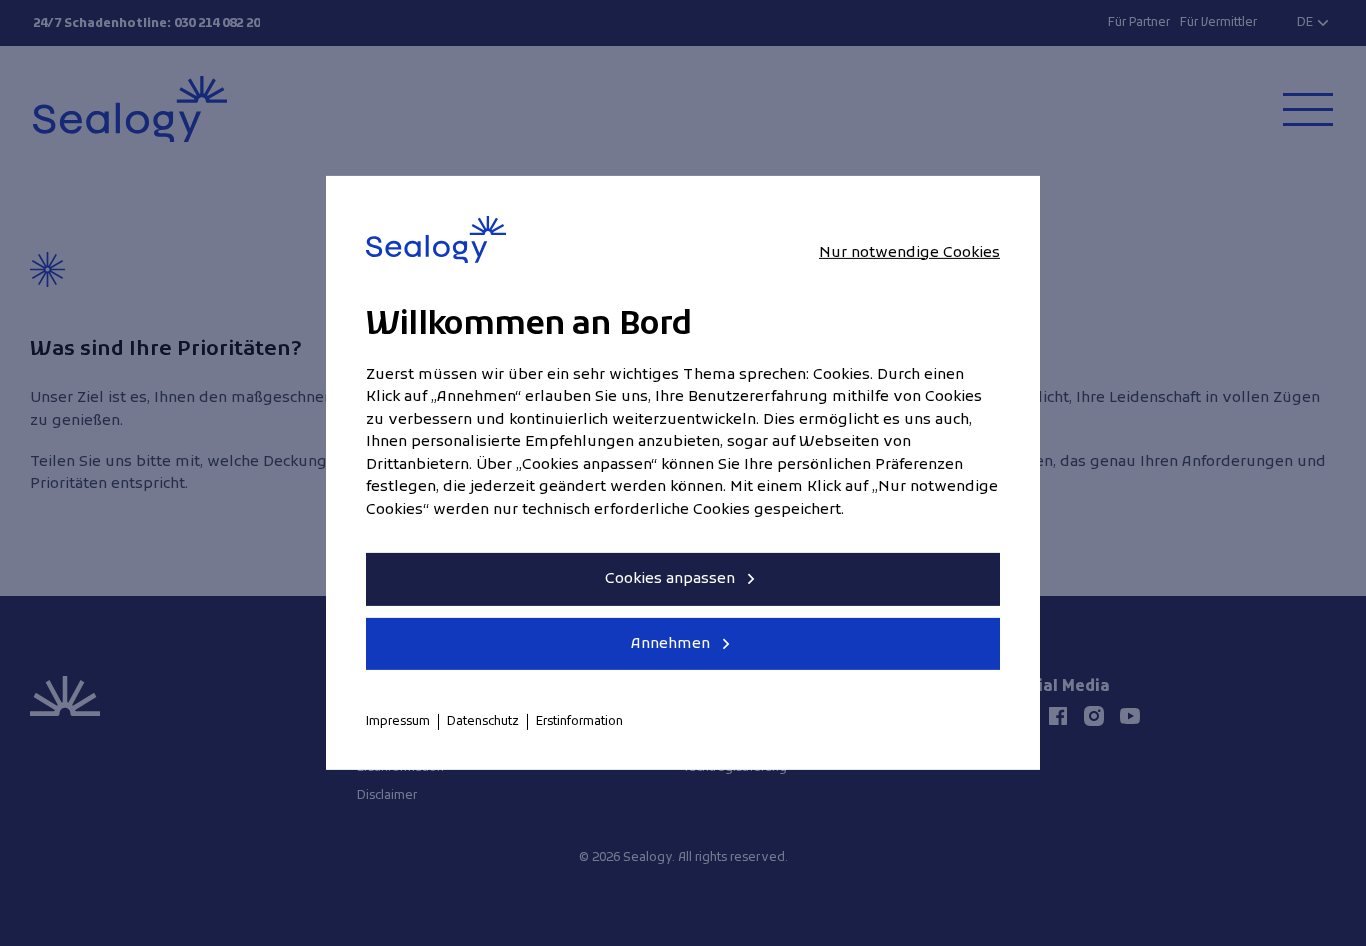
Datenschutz (483, 722)
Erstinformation (579, 722)
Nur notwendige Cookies (909, 252)
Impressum (398, 722)
